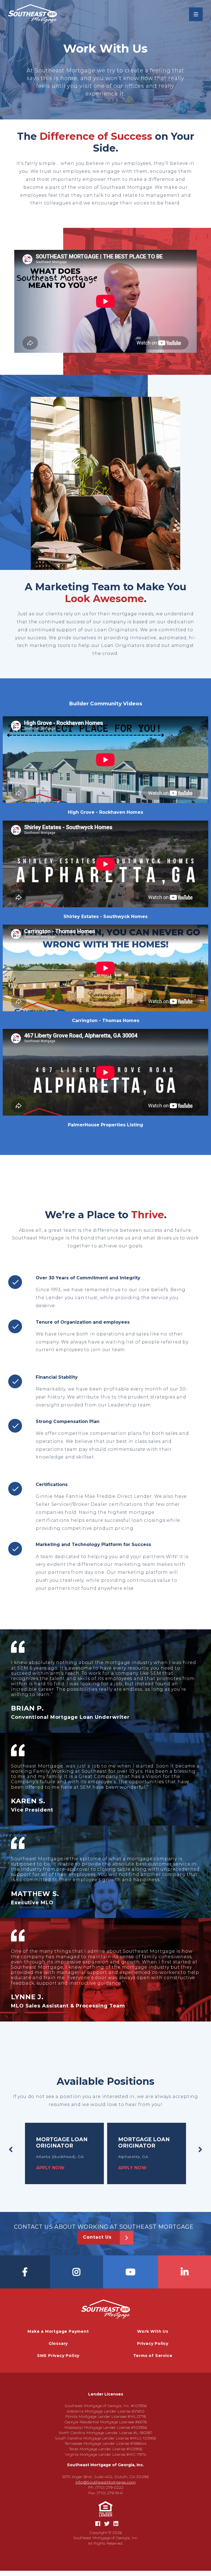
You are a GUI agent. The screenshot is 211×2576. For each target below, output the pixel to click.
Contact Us (97, 2237)
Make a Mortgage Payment (58, 2331)
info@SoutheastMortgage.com (106, 2482)
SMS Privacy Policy (58, 2356)
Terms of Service (153, 2356)
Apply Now (50, 2168)
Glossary (58, 2343)
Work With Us (153, 2331)
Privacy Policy (153, 2343)
